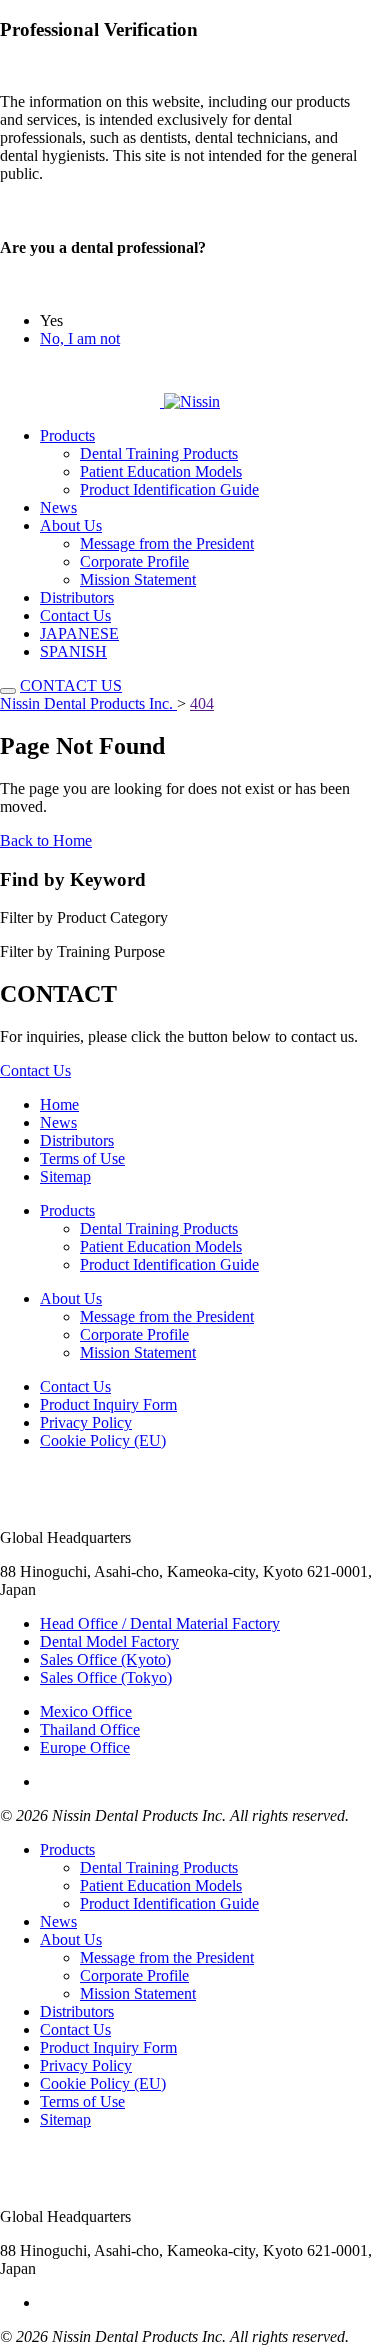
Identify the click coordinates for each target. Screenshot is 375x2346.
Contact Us (75, 615)
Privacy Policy (86, 1422)
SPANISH (73, 651)
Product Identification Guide (169, 489)
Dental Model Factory (109, 1641)
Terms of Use (82, 1158)
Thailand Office (90, 1729)
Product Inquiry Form (108, 1404)
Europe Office (85, 1747)
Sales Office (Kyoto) (105, 1659)
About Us (71, 525)
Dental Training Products (159, 453)
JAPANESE (79, 633)
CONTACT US (71, 685)
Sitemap (65, 1176)
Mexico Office (86, 1711)
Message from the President (167, 543)
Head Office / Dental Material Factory (160, 1623)
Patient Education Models (161, 471)
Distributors (77, 597)
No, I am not (80, 338)
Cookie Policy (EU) (103, 1440)
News (58, 507)
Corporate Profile (134, 561)
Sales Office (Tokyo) (106, 1677)
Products (67, 435)
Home (59, 1104)
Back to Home (46, 840)
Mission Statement (138, 579)
